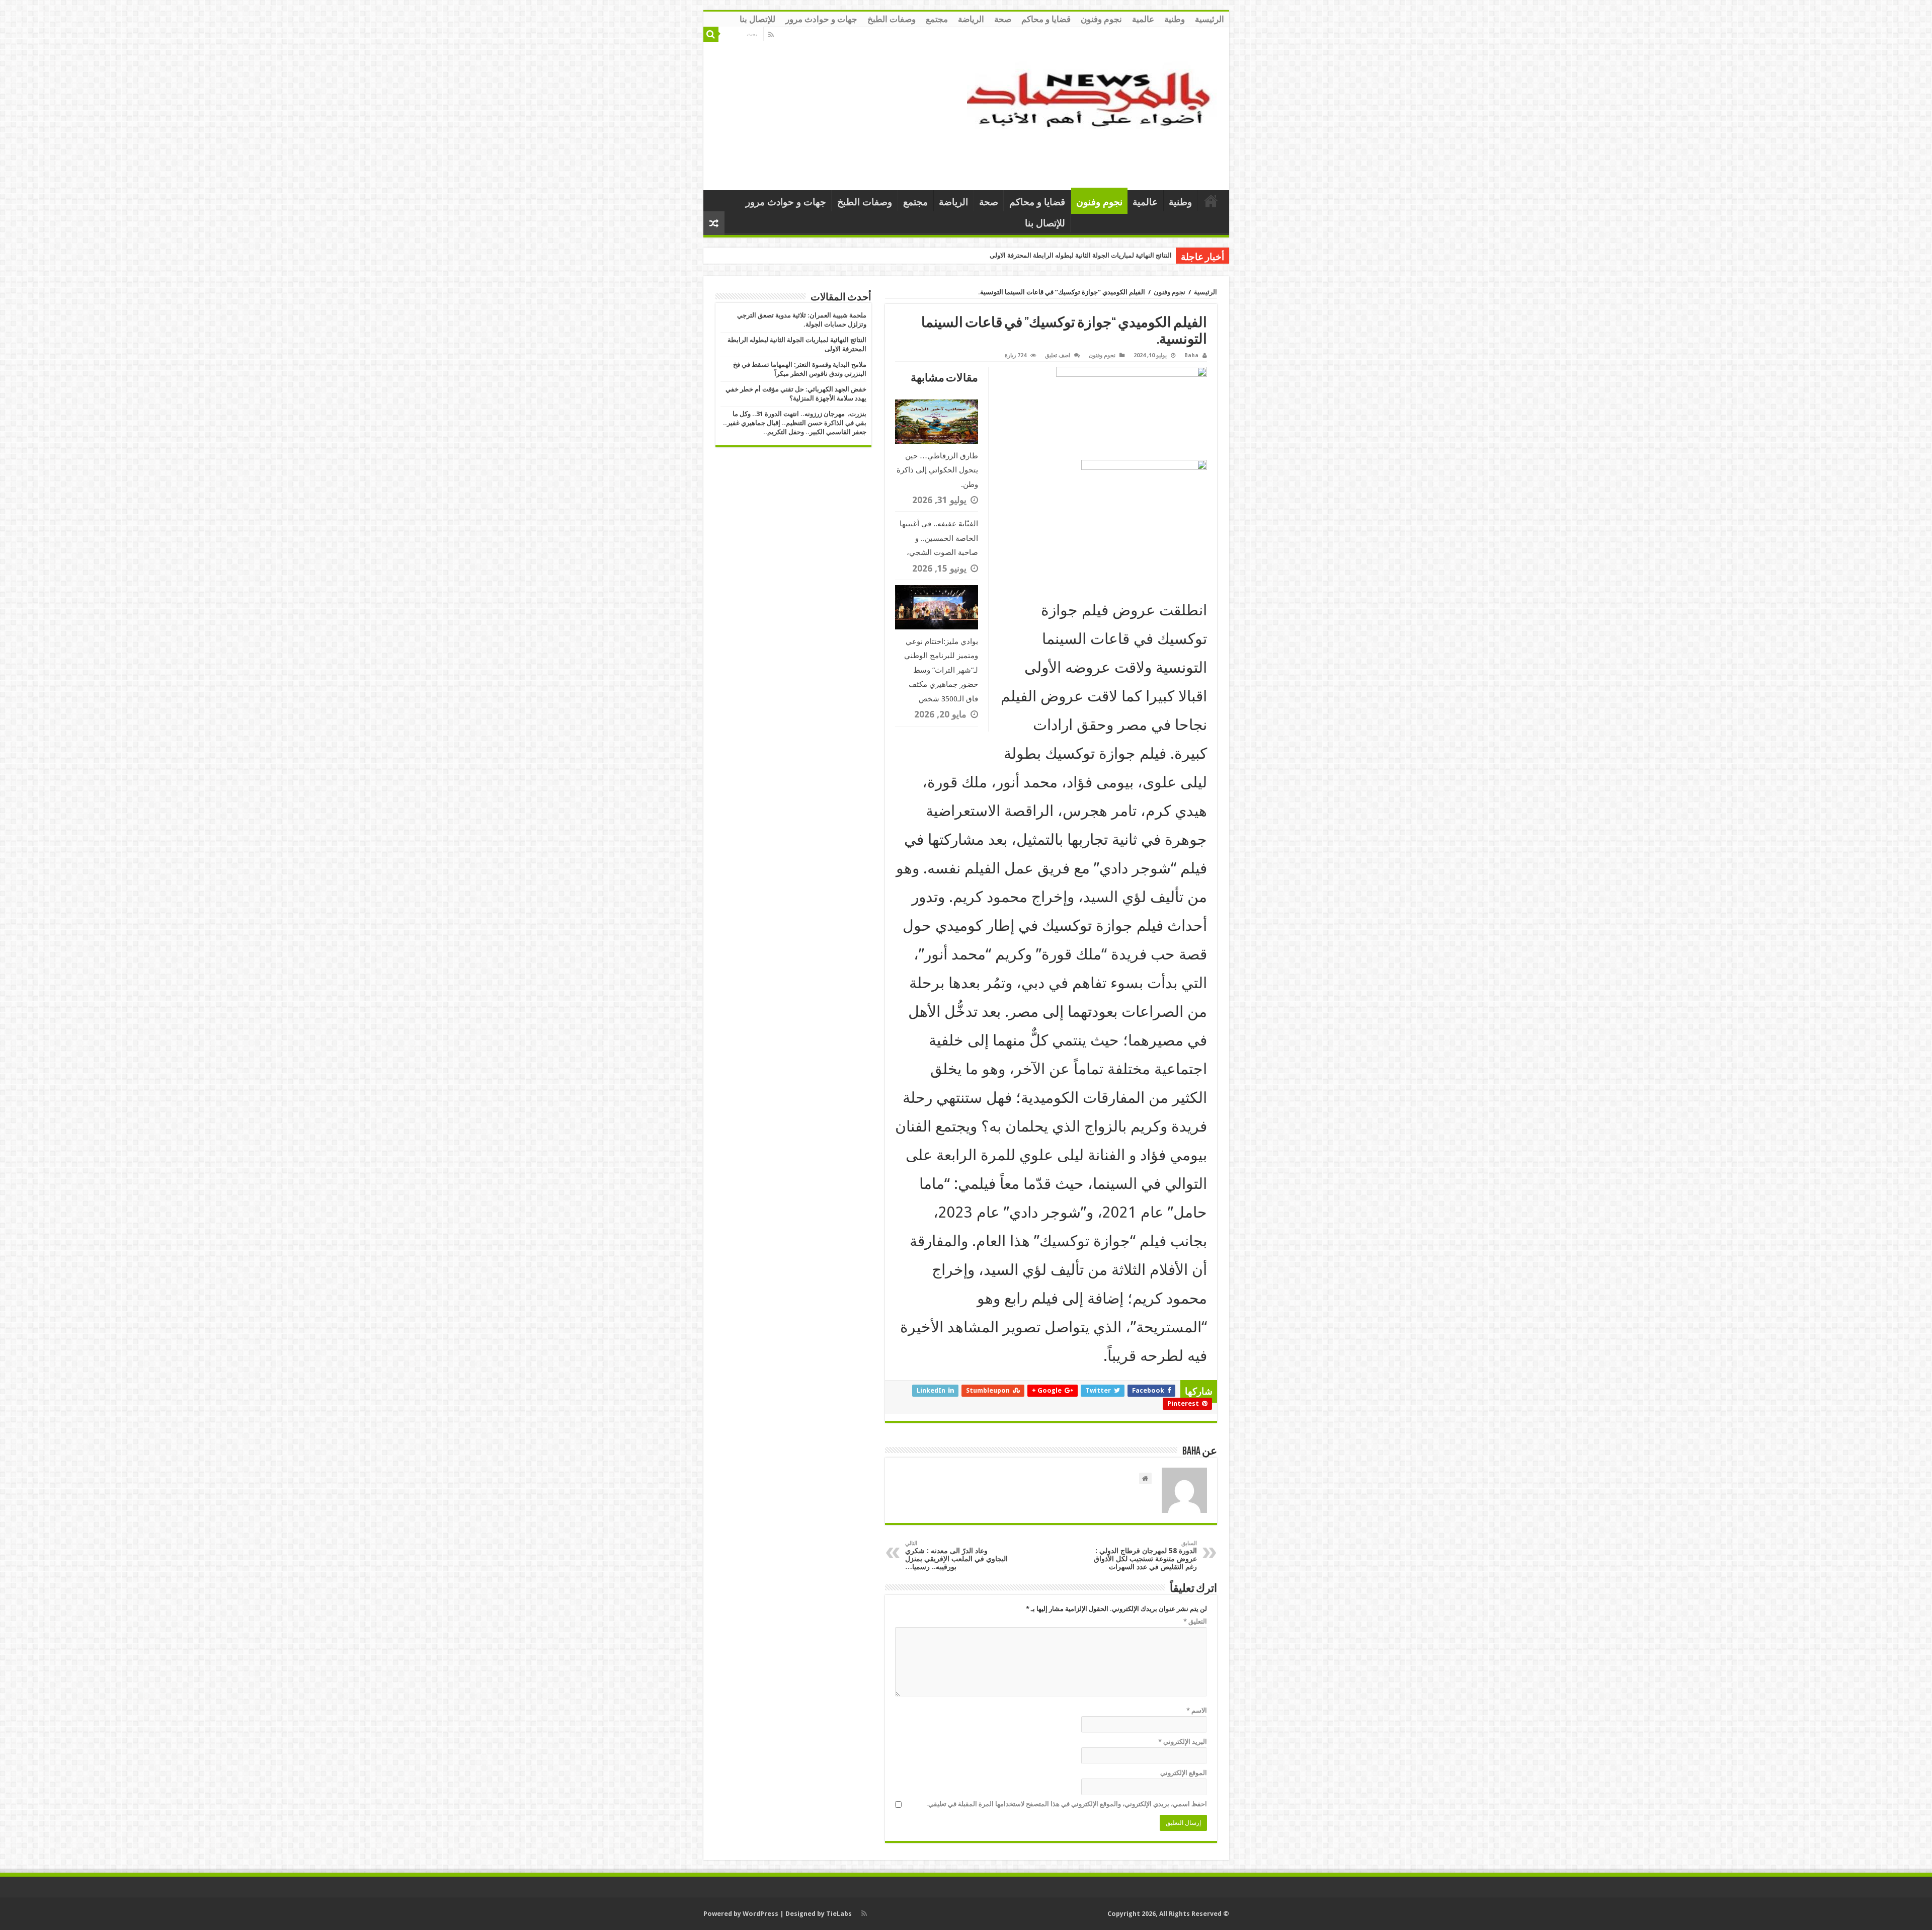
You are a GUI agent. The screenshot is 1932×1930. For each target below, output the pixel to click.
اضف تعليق (1058, 355)
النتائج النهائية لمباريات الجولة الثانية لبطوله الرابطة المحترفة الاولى (1081, 255)
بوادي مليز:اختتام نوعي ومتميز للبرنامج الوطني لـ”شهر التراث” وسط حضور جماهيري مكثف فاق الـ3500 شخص (941, 670)
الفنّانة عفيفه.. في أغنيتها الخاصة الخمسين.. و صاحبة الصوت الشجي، (939, 538)
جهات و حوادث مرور (821, 19)
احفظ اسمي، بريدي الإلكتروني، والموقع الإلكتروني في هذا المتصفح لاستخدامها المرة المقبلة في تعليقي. (1067, 1804)
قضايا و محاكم (1046, 19)
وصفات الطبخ (892, 19)
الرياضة (971, 19)
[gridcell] (1051, 413)
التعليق (1195, 1621)
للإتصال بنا (757, 19)
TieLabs (839, 1914)
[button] (1051, 915)
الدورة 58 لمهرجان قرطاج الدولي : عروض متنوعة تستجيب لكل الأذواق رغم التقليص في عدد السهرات (1145, 1555)
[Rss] (771, 35)
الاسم (1197, 1710)
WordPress (760, 1914)
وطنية (1175, 19)
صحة (1003, 19)
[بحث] (711, 34)
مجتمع (937, 19)
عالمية (1143, 19)
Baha (1191, 355)
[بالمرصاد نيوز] (1094, 107)
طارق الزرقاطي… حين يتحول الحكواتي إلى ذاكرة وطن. (937, 470)
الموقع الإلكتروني (1184, 1773)
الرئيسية (1210, 19)
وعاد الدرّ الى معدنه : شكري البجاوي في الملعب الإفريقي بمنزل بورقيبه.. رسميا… (956, 1555)
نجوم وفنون (1101, 19)
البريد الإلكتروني (1183, 1742)
